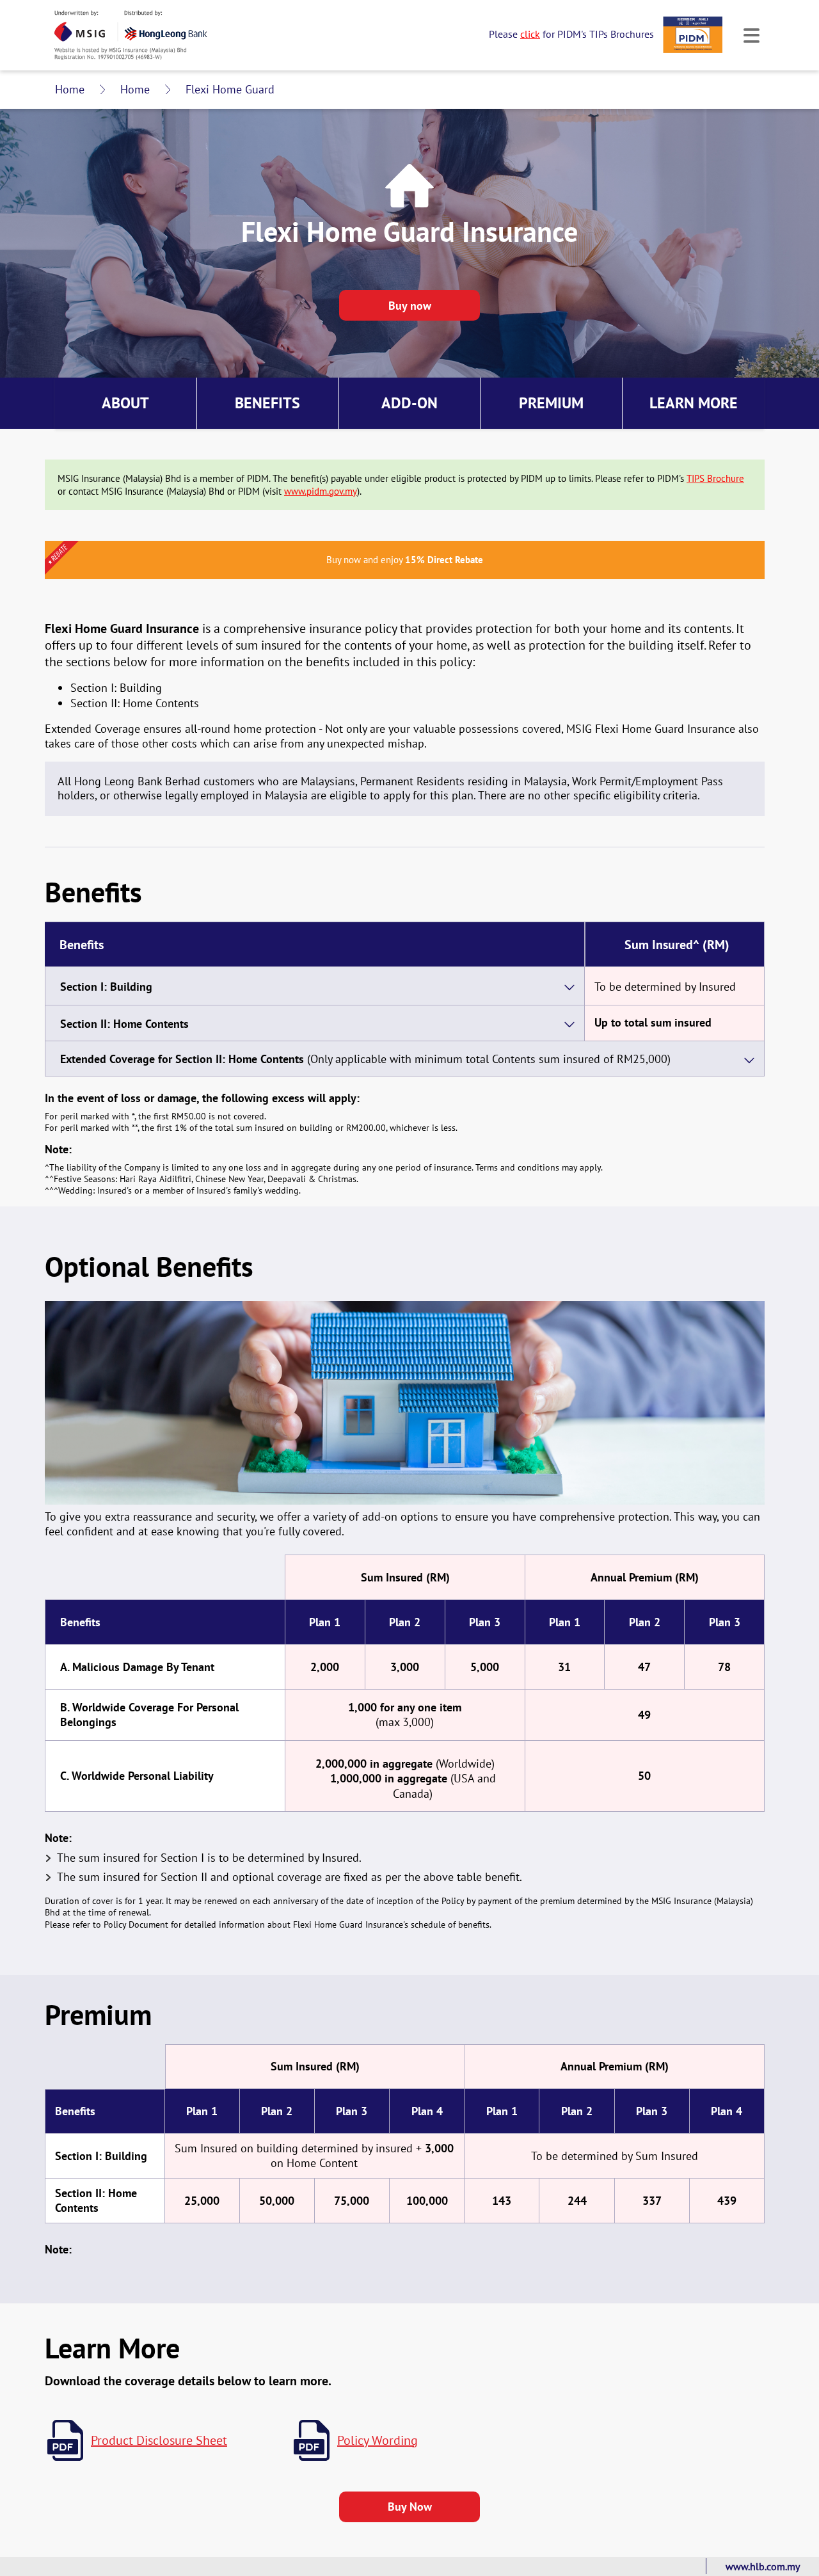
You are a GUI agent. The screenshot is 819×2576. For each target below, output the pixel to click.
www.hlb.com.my (763, 2566)
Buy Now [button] (409, 305)
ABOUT (125, 403)
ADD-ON (409, 403)
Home (70, 89)
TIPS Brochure (715, 478)
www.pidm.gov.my (321, 491)
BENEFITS (267, 403)
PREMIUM (551, 403)
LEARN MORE (694, 403)
